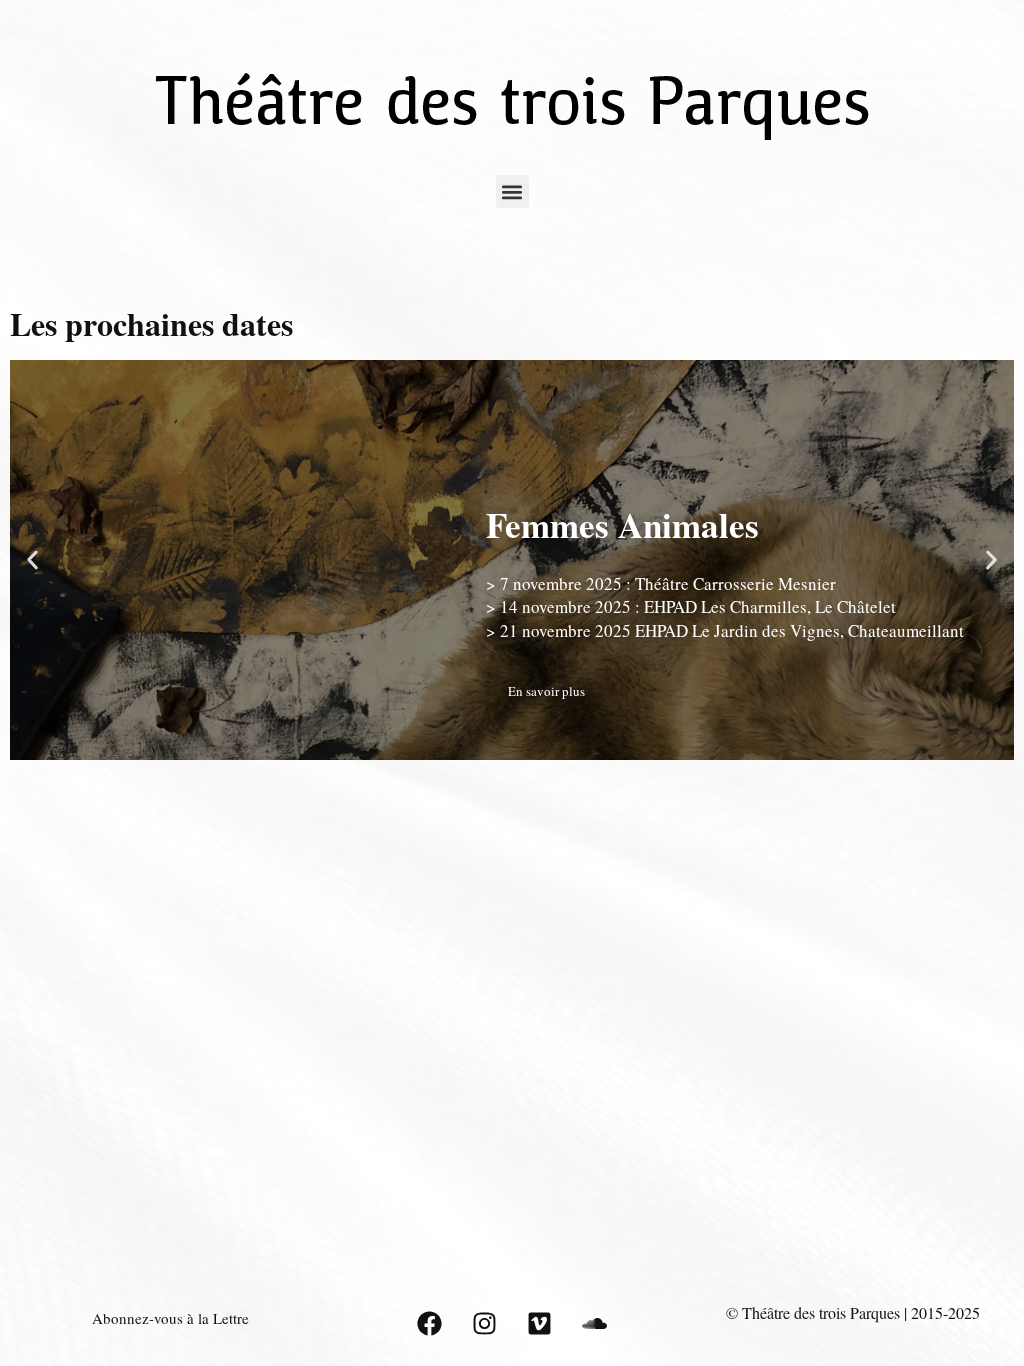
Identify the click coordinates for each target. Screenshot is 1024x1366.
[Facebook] (429, 1324)
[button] (512, 191)
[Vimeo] (539, 1324)
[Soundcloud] (594, 1324)
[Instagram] (484, 1324)
